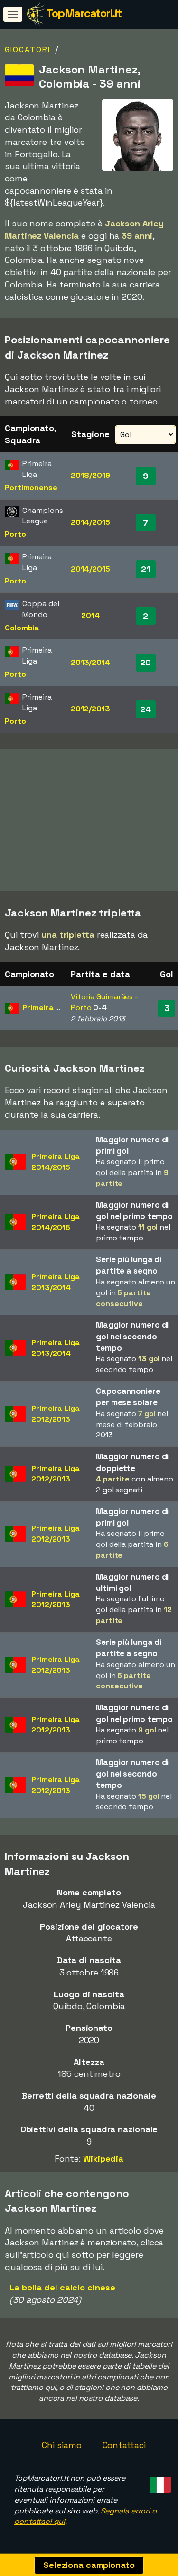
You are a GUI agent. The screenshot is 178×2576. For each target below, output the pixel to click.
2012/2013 (90, 709)
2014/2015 (90, 522)
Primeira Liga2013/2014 (56, 1282)
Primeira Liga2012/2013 (56, 1414)
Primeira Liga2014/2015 (56, 1162)
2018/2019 (90, 475)
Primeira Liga (47, 1008)
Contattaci (124, 2445)
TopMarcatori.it (84, 13)
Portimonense (31, 488)
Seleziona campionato (89, 2565)
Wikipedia (103, 2159)
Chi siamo (61, 2445)
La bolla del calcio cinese (62, 2287)
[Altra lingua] (159, 2482)
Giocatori (28, 49)
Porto (15, 534)
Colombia (22, 628)
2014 (90, 615)
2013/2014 (90, 662)
